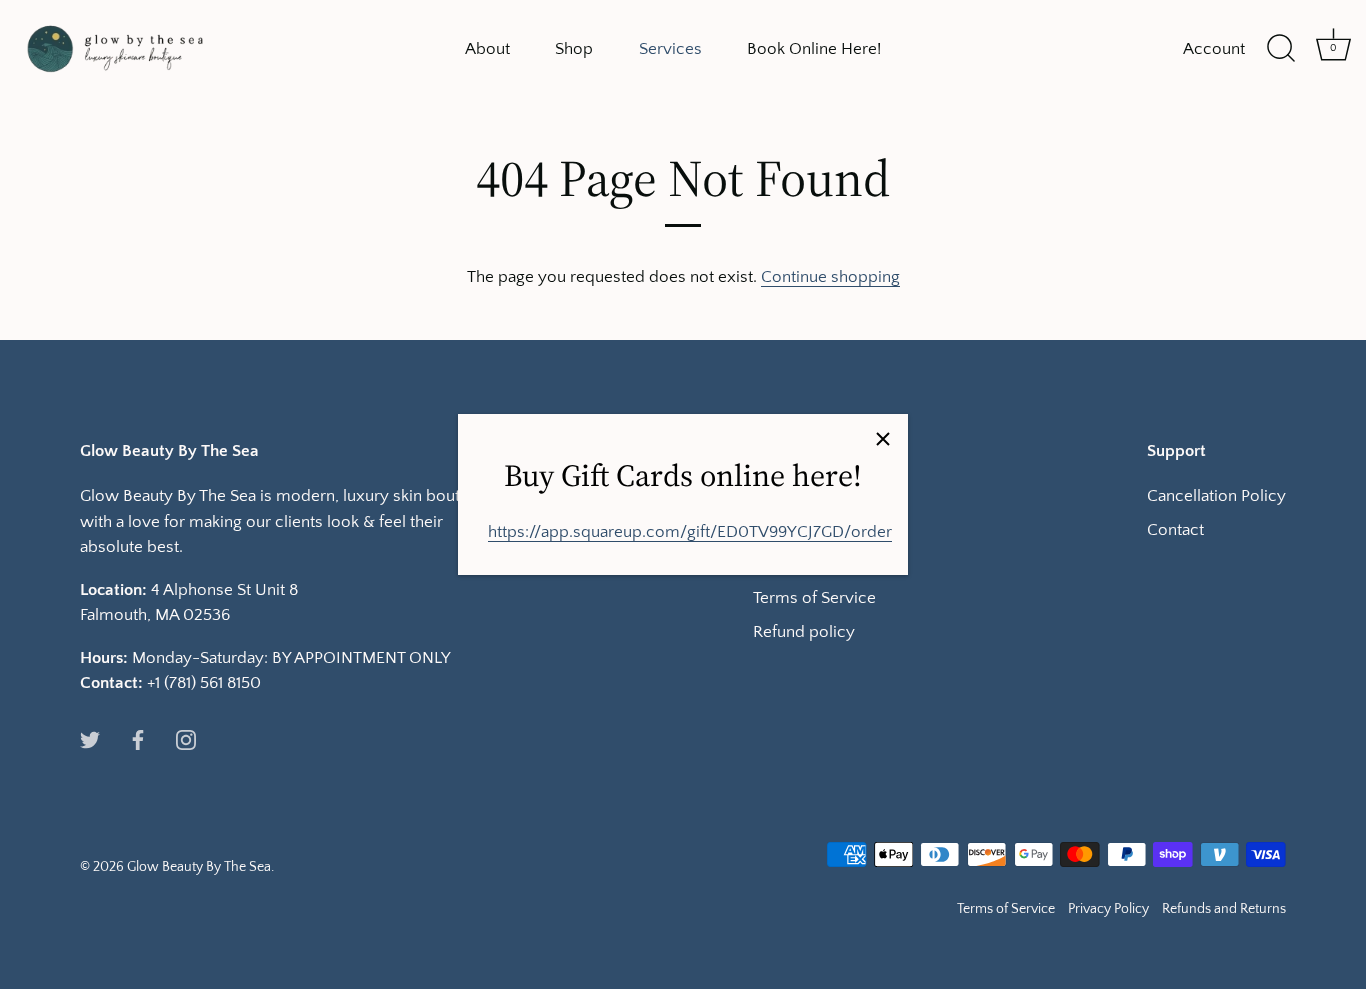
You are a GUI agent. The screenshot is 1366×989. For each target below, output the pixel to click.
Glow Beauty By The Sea (199, 867)
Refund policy (804, 632)
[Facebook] (138, 739)
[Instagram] (186, 739)
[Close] (883, 439)
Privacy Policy (1108, 909)
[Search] (1281, 49)
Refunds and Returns (1224, 909)
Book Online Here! (814, 48)
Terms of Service (814, 598)
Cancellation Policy (1216, 496)
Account (1214, 48)
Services (670, 48)
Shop (574, 48)
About (487, 48)
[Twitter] (90, 739)
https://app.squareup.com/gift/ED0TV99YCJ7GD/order (690, 532)
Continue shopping (830, 277)
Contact (1175, 530)
